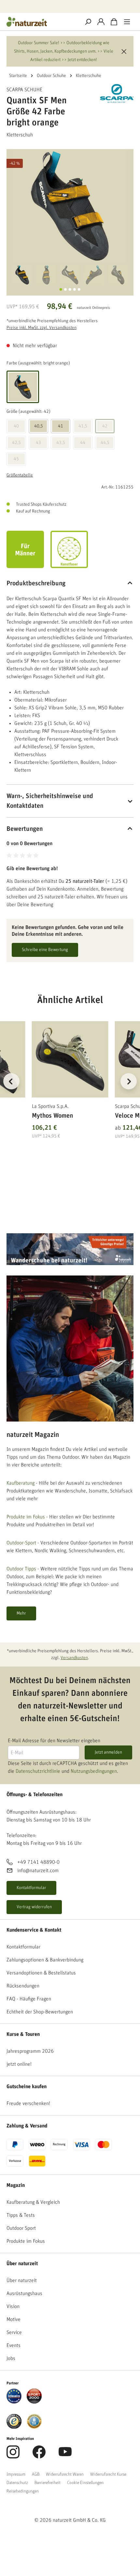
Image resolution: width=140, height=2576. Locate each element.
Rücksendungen (23, 1986)
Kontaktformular (31, 1888)
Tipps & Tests (21, 2215)
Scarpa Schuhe (24, 90)
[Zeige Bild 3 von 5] (70, 289)
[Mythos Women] (70, 1059)
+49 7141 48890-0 (38, 1862)
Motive (14, 2319)
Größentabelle (20, 475)
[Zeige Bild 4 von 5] (75, 289)
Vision (13, 2306)
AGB (36, 2474)
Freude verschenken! (28, 2103)
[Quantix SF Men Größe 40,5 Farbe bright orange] (70, 206)
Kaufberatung (21, 1483)
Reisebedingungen (23, 2491)
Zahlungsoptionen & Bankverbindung (45, 1960)
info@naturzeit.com (38, 1871)
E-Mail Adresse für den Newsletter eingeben (54, 1741)
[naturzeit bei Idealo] (14, 2396)
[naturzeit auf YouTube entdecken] (65, 2455)
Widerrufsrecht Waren (65, 2474)
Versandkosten (74, 1658)
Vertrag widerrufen (34, 1907)
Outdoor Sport (21, 2228)
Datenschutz (17, 2483)
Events (14, 2345)
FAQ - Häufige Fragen (29, 1999)
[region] (70, 1089)
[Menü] (127, 22)
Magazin (16, 2185)
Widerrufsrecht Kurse (108, 2474)
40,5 (39, 426)
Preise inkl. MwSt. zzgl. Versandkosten (42, 328)
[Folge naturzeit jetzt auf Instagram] (13, 2455)
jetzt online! (19, 2064)
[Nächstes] (129, 1081)
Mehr (21, 1613)
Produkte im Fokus (26, 1517)
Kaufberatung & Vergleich (33, 2202)
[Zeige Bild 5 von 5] (79, 289)
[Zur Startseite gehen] (41, 22)
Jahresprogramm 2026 (30, 2051)
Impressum (16, 2474)
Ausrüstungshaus (24, 2293)
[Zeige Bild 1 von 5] (61, 289)
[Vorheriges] (11, 1081)
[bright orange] (23, 387)
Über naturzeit (22, 2264)
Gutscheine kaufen (27, 2087)
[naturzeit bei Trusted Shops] (14, 2421)
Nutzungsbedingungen (94, 1771)
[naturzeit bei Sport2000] (34, 2396)
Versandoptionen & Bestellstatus (41, 1973)
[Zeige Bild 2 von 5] (65, 289)
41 (61, 426)
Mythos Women (52, 1116)
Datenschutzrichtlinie (38, 1771)
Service (14, 2332)
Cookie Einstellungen (85, 2483)
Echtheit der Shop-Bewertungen (40, 2012)
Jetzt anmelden (108, 1752)
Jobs (11, 2358)
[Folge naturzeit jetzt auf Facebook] (39, 2455)
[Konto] (101, 22)
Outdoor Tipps (21, 1569)
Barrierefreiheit (48, 2483)
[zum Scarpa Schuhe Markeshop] (117, 93)
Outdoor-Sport (21, 1543)
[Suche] (88, 22)
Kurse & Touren (23, 2034)
